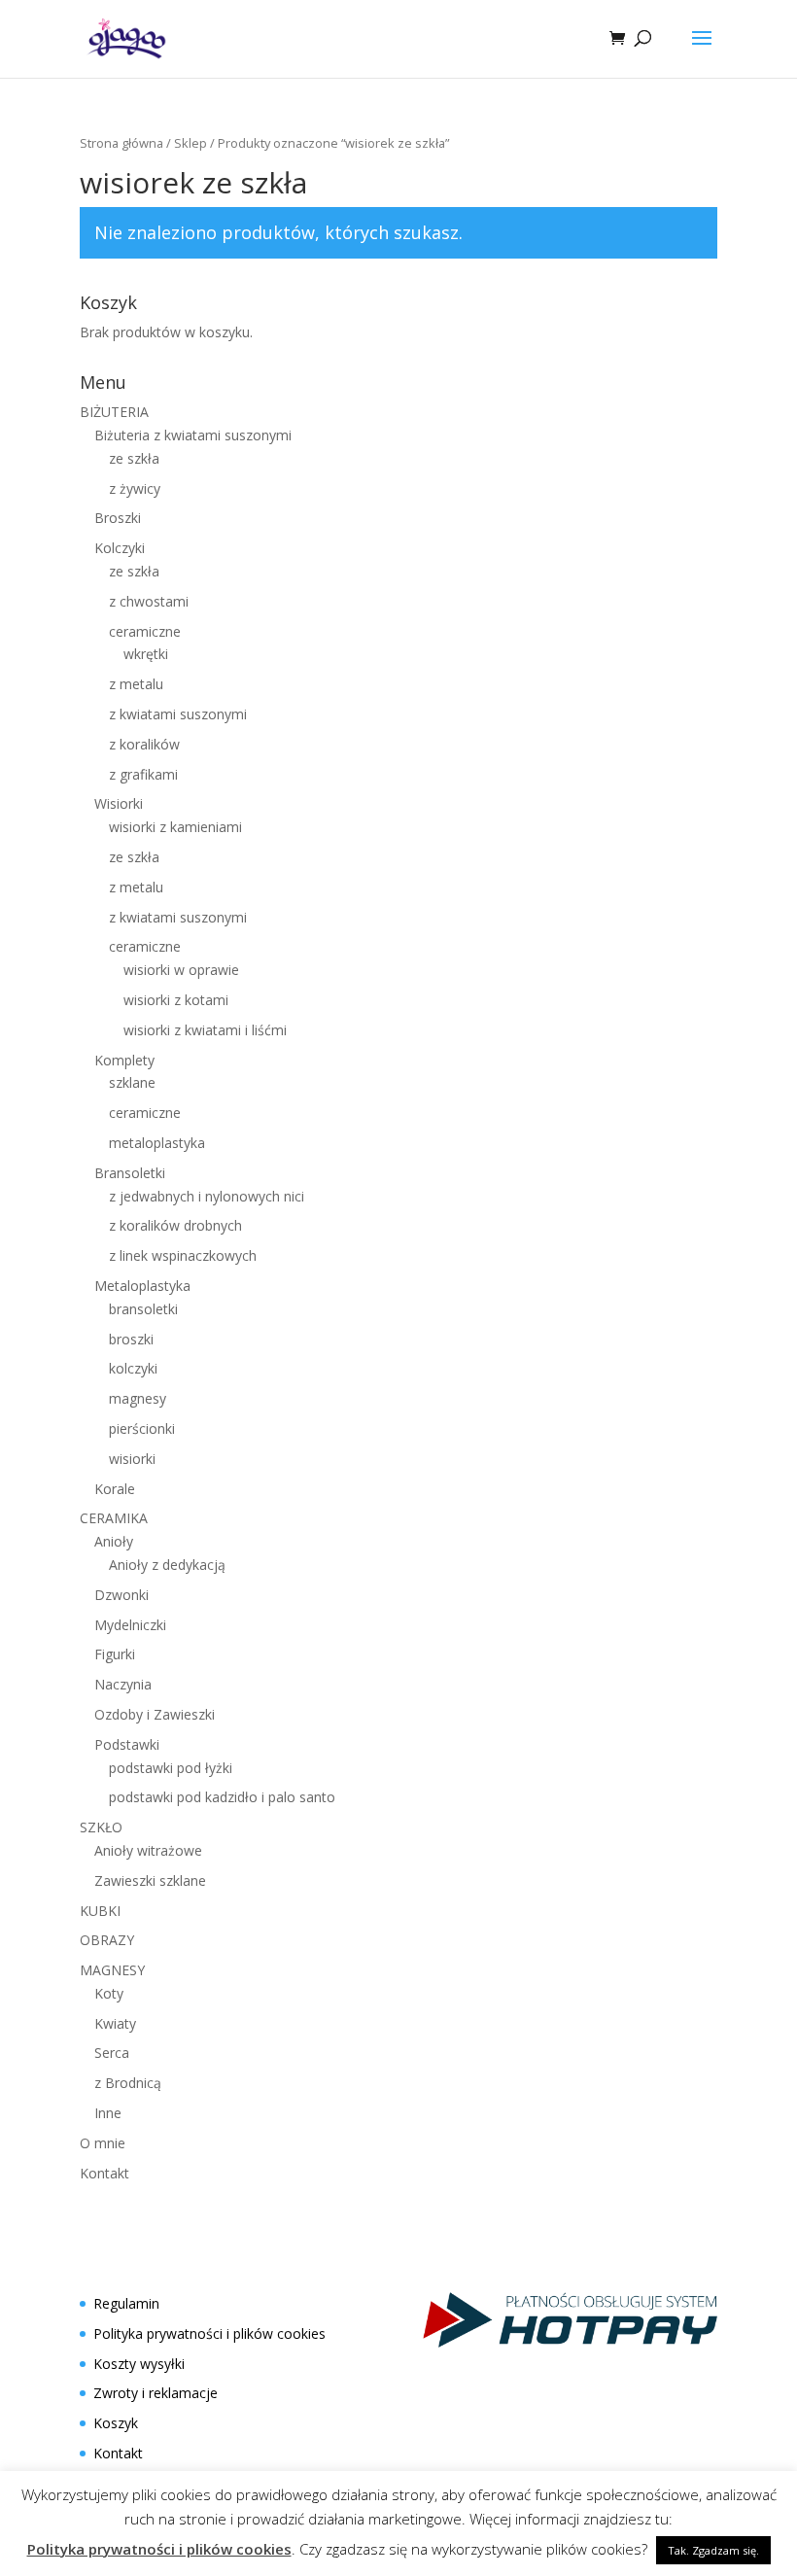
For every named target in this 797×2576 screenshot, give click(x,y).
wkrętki (146, 654)
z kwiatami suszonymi (178, 714)
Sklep (191, 143)
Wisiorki (119, 803)
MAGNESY (112, 1970)
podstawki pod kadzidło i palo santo (222, 1797)
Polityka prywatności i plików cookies (209, 2333)
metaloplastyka (157, 1143)
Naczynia (123, 1684)
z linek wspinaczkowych (183, 1255)
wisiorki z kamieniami (175, 827)
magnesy (138, 1398)
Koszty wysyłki (139, 2364)
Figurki (115, 1654)
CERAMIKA (114, 1518)
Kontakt (104, 2173)
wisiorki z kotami (176, 1000)
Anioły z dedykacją (167, 1565)
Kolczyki (120, 548)
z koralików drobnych (175, 1225)
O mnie (103, 2143)
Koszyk (116, 2423)
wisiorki (132, 1459)
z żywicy (135, 488)
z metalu (136, 684)
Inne (108, 2113)
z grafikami (143, 774)
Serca (112, 2053)
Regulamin (126, 2303)
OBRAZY (107, 1940)
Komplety (124, 1060)
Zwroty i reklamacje (156, 2393)
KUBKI (100, 1911)
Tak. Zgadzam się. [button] (713, 2550)
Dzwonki (121, 1595)
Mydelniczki (130, 1625)
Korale (115, 1489)
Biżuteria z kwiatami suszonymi (193, 435)
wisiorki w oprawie (181, 970)
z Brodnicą (128, 2083)
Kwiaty (115, 2023)
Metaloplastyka (142, 1286)
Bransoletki (130, 1173)
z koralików (144, 744)
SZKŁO (101, 1827)
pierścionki (142, 1428)
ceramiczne (145, 631)
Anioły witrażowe (148, 1850)
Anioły (114, 1541)
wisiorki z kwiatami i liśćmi (205, 1030)
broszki (131, 1339)
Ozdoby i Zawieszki (155, 1714)
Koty (109, 1993)
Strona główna (121, 143)
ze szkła (134, 458)
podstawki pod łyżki (171, 1768)
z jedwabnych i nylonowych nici (207, 1196)
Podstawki (127, 1744)
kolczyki (133, 1368)
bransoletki (143, 1309)
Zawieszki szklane (150, 1880)
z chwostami (149, 601)
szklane (132, 1082)
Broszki (118, 518)
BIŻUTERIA (114, 412)
